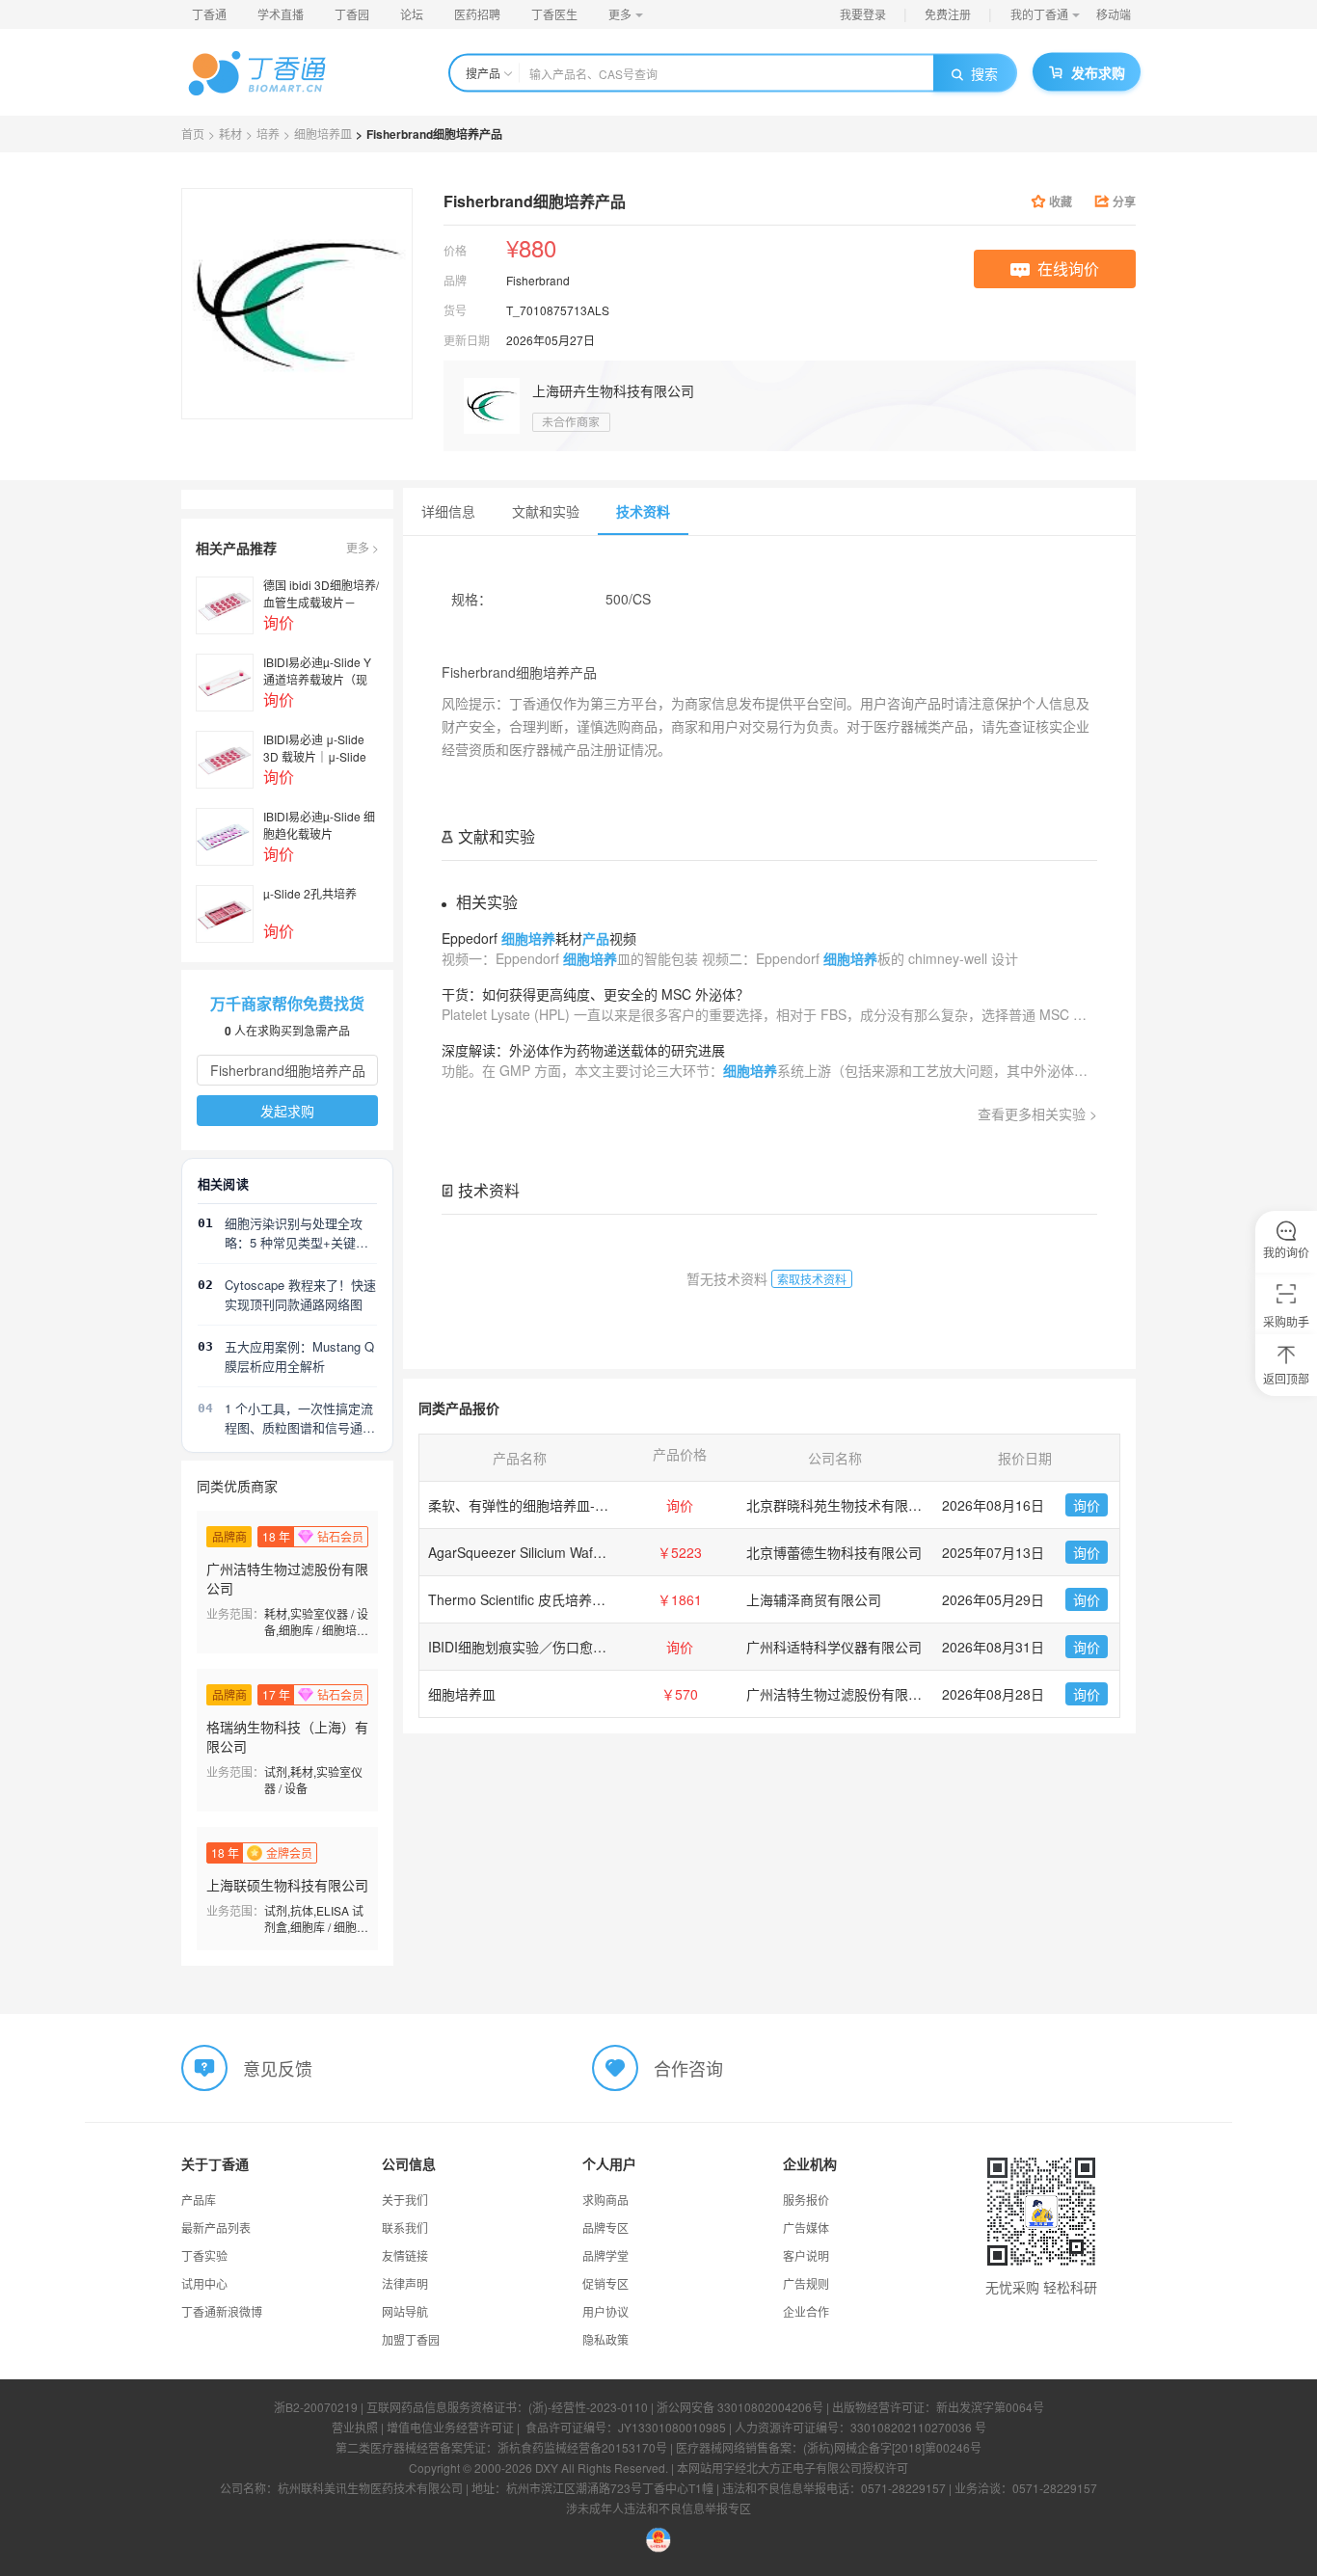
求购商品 (605, 2200)
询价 (1087, 1505)
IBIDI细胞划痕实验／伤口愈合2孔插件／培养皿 (568, 1647)
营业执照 (355, 2427)
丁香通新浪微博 (222, 2311)
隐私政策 (605, 2339)
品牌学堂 (605, 2255)
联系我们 (405, 2227)
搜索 (984, 73)
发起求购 (287, 1111)
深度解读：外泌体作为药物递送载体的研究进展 (583, 1050)
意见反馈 (278, 2068)
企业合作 (806, 2311)
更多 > (363, 547)
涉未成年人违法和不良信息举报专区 (658, 2508)
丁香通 (209, 14)
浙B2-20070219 (316, 2407)
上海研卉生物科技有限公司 (613, 390)
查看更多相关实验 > (1037, 1114)
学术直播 (281, 14)
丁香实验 (204, 2255)
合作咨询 (688, 2068)
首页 (193, 134)
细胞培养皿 (323, 134)
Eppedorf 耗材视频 (539, 938)
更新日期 (467, 340)
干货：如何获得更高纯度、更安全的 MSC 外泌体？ (595, 994)
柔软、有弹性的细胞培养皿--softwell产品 (550, 1505)
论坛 (412, 14)
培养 (268, 134)
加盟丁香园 (411, 2339)
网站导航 (405, 2311)
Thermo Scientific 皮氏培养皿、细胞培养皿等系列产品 (591, 1599)
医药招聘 (477, 14)
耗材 (230, 134)
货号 (455, 310)
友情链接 (405, 2255)
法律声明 (405, 2283)
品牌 (455, 280)
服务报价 (806, 2200)
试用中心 (204, 2283)
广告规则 (806, 2283)
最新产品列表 (216, 2227)
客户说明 (806, 2255)
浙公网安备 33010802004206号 (740, 2407)
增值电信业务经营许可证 (450, 2427)
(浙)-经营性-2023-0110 (588, 2407)
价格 (455, 250)
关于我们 (405, 2200)
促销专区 (605, 2283)
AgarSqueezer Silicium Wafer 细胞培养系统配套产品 (586, 1552)
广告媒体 (806, 2227)
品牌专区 (605, 2227)
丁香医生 (554, 14)
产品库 (199, 2200)
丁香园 (352, 14)
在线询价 (1068, 268)
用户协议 (605, 2311)
